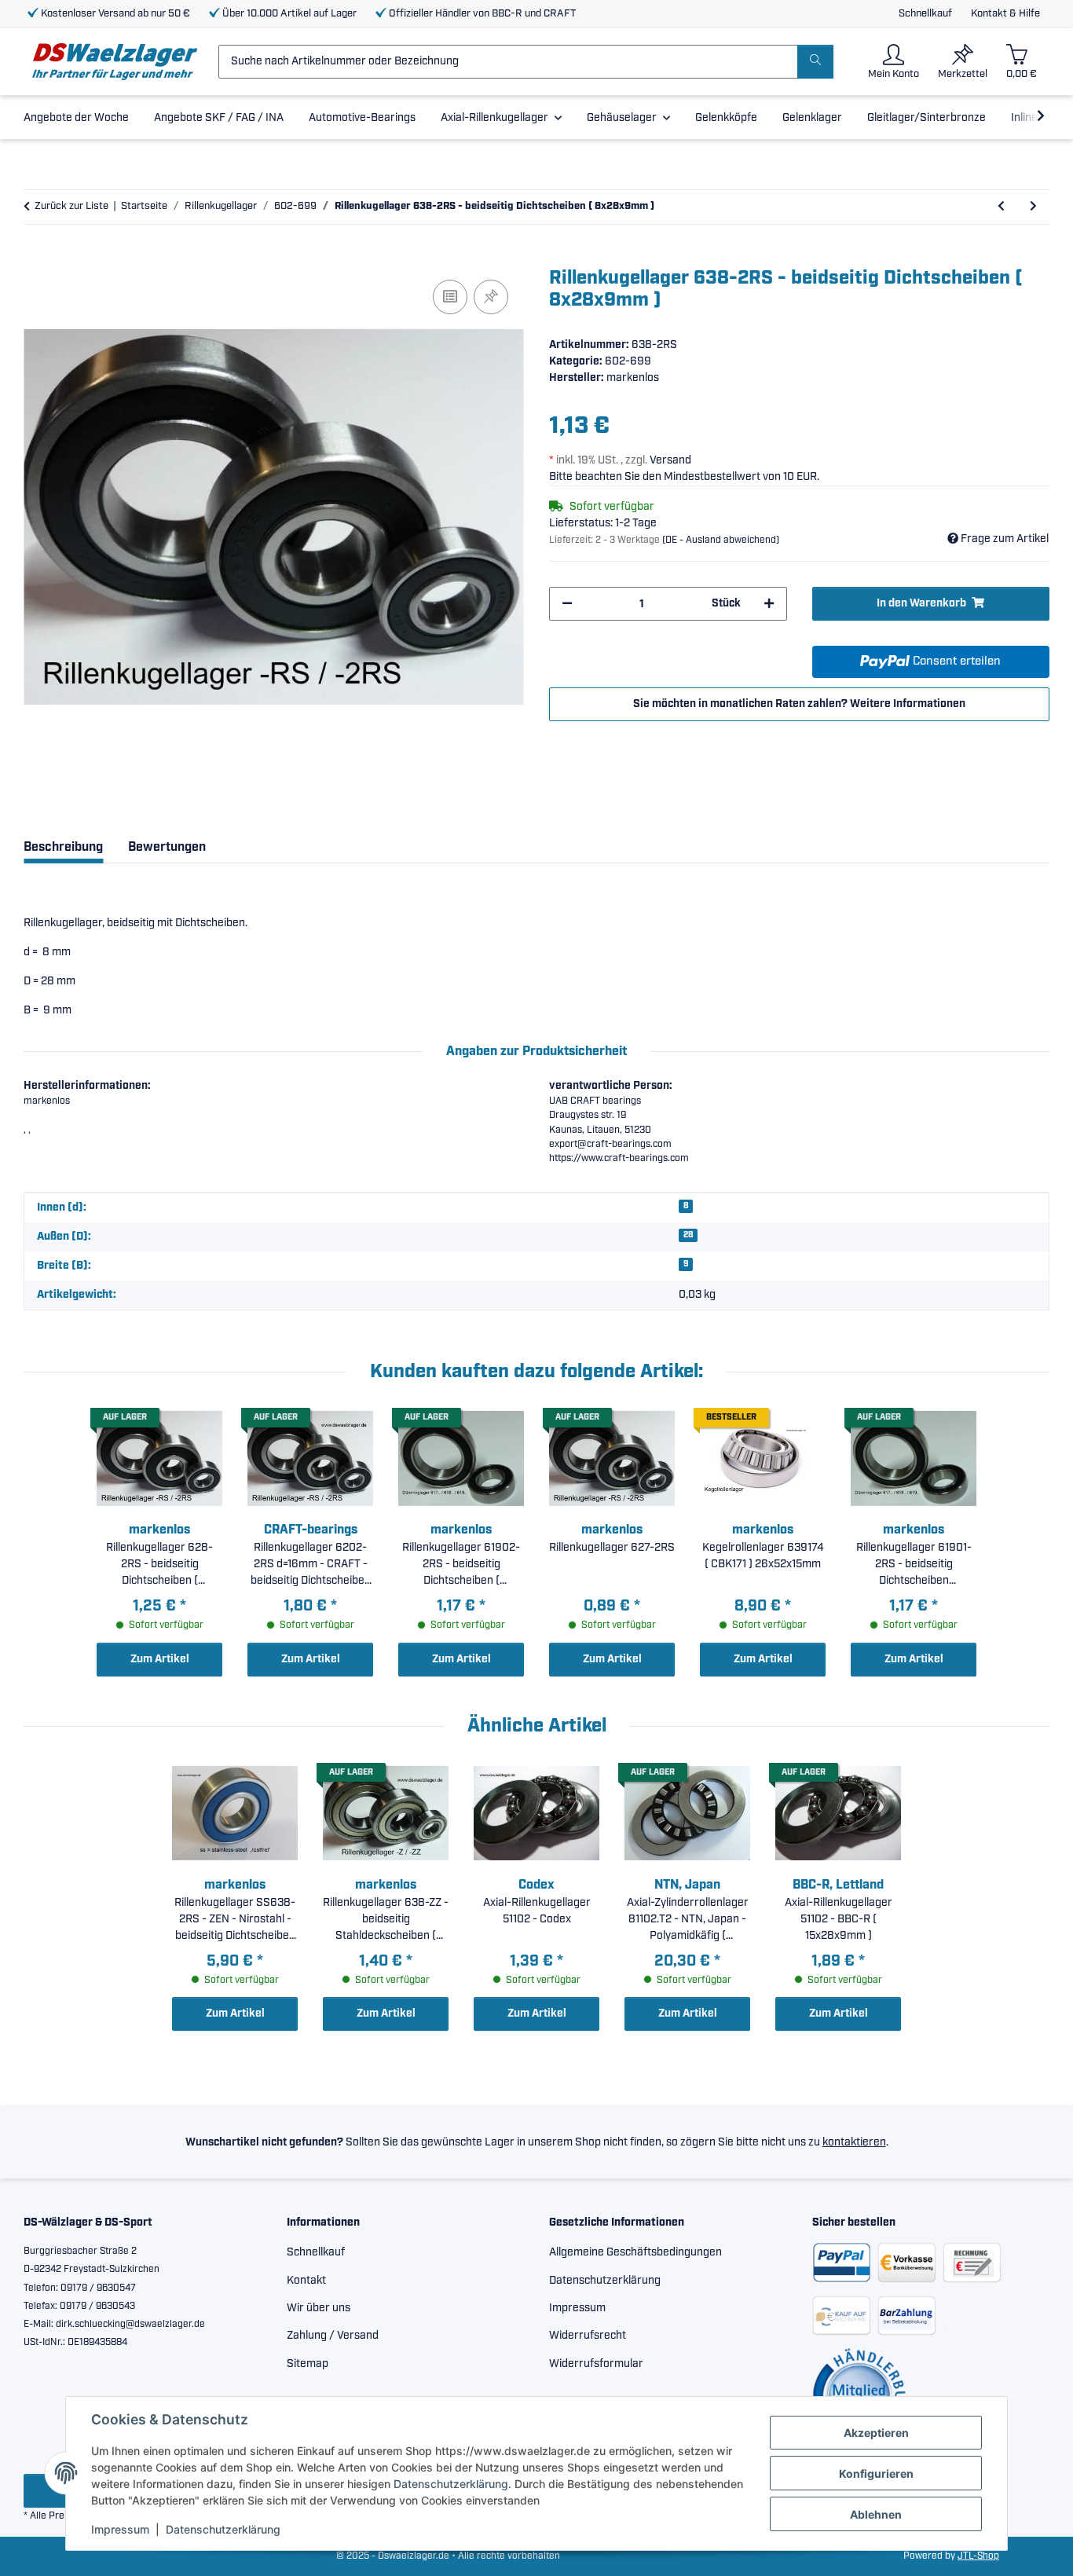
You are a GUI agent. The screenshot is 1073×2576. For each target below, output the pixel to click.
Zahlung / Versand (333, 2336)
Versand (670, 460)
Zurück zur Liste (71, 206)
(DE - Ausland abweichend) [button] (721, 540)
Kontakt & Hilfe (1005, 14)
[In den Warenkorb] (36, 258)
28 (688, 1235)
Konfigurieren (876, 2473)
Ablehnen (876, 2514)
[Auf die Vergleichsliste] (450, 297)
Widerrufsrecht (588, 2336)
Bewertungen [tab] (167, 847)
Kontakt (306, 2281)
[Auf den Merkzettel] (491, 297)
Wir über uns (319, 2308)
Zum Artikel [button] (160, 1659)
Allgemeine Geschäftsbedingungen (635, 2252)
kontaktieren (854, 2142)
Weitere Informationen (908, 704)
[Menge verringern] (567, 604)
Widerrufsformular (596, 2364)
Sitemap (308, 2364)
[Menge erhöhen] (769, 604)
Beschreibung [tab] (63, 847)
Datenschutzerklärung (451, 2484)
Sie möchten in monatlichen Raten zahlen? (799, 704)
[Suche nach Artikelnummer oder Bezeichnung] (815, 62)
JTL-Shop (978, 2556)
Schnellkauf (925, 14)
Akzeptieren (876, 2433)
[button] (894, 62)
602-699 (628, 361)
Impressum (120, 2529)
